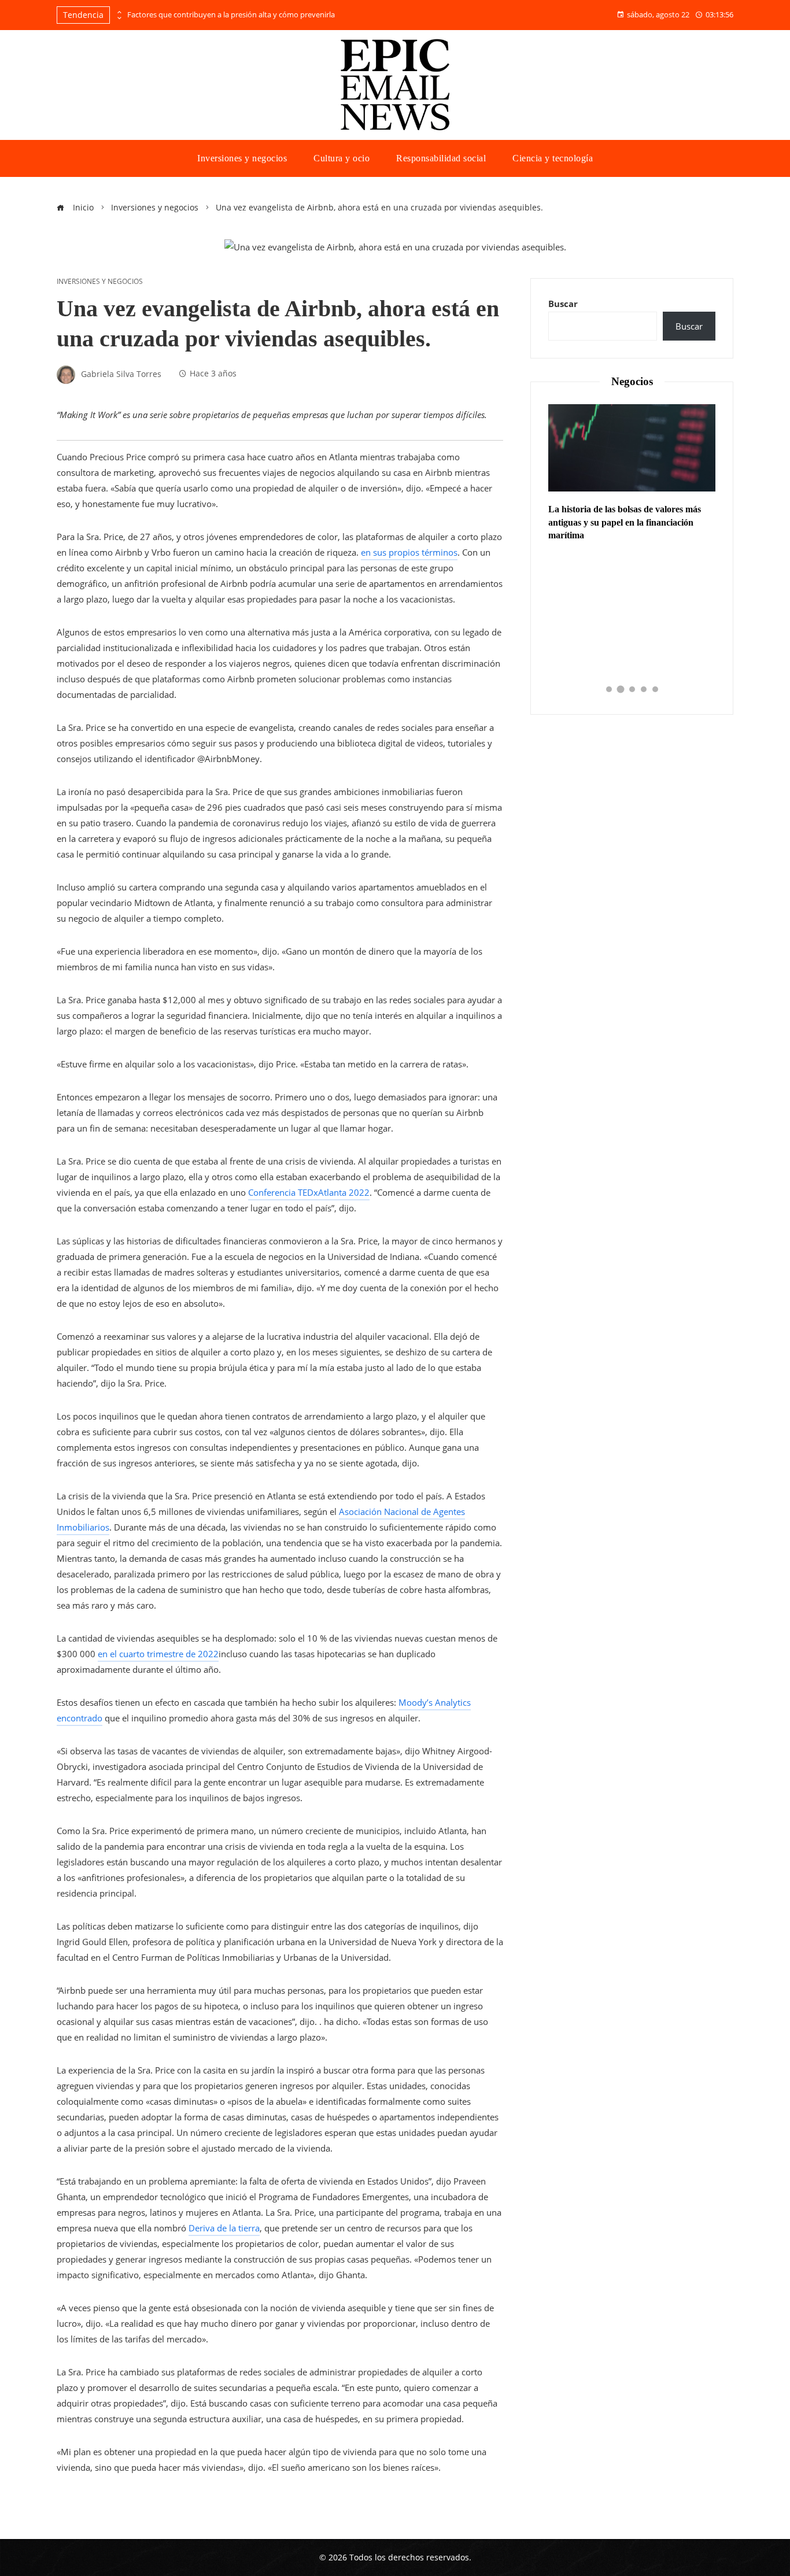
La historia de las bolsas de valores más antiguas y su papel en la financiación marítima (625, 522)
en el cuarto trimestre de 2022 (158, 1654)
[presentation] (119, 12)
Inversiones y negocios (100, 282)
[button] (609, 689)
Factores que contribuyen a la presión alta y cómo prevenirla (231, 15)
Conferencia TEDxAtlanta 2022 (309, 1192)
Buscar (563, 304)
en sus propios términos (409, 552)
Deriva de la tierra (224, 2228)
